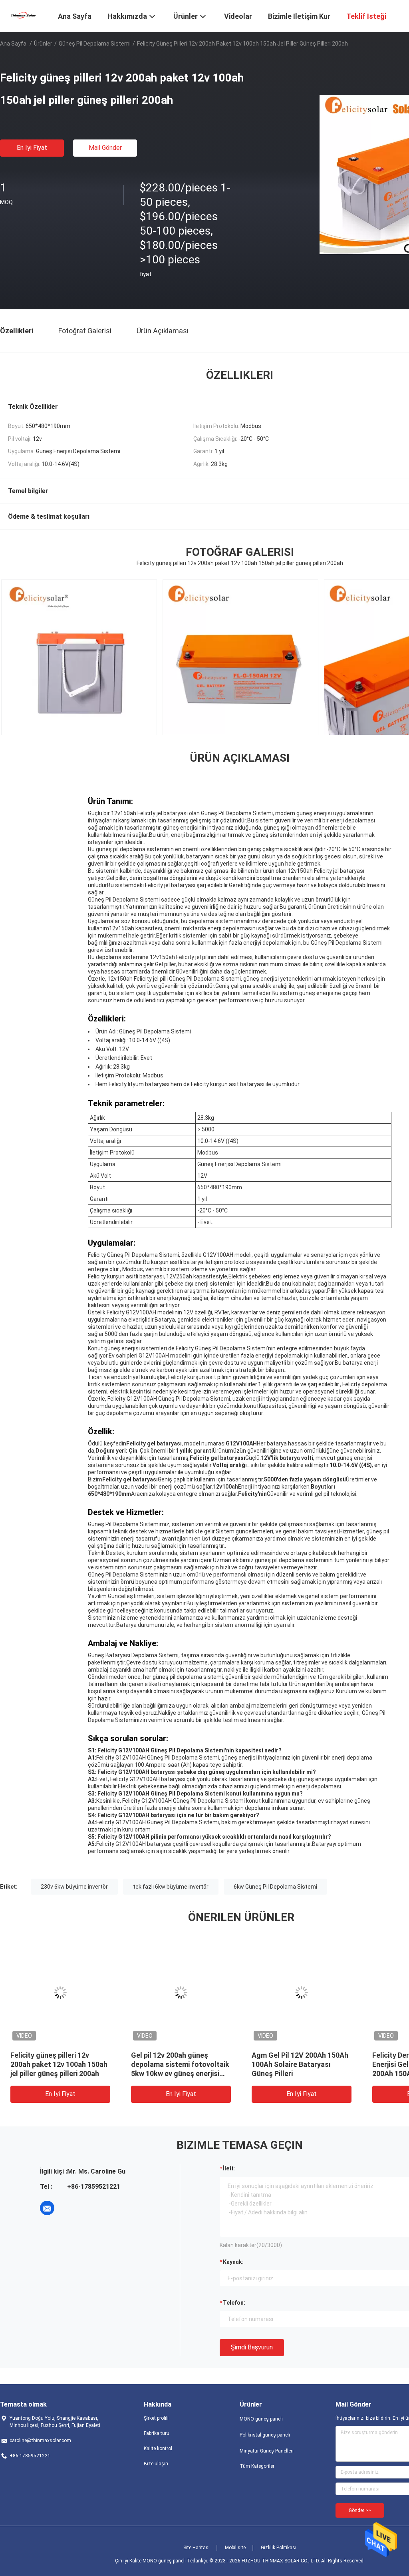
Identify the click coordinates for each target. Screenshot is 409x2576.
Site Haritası (197, 2548)
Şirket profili (156, 2418)
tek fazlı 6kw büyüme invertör (171, 1887)
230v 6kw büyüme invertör (74, 1887)
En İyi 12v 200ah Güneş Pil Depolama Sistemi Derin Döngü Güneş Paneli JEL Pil (313, 2064)
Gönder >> (360, 2510)
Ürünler (43, 44)
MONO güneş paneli (261, 2419)
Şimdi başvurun (252, 2347)
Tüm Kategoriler (257, 2466)
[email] (47, 2208)
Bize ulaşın (156, 2464)
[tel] (69, 2208)
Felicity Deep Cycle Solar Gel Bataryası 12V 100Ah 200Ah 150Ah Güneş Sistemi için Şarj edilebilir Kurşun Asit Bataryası (196, 2073)
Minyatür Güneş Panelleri (267, 2451)
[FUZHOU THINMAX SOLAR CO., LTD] (24, 15)
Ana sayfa (13, 44)
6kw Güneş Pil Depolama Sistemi (275, 1887)
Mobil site (235, 2548)
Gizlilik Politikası (279, 2548)
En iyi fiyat (32, 148)
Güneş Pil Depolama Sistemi (95, 44)
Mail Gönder (105, 148)
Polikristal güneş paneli (265, 2435)
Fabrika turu (157, 2433)
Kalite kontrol (158, 2449)
